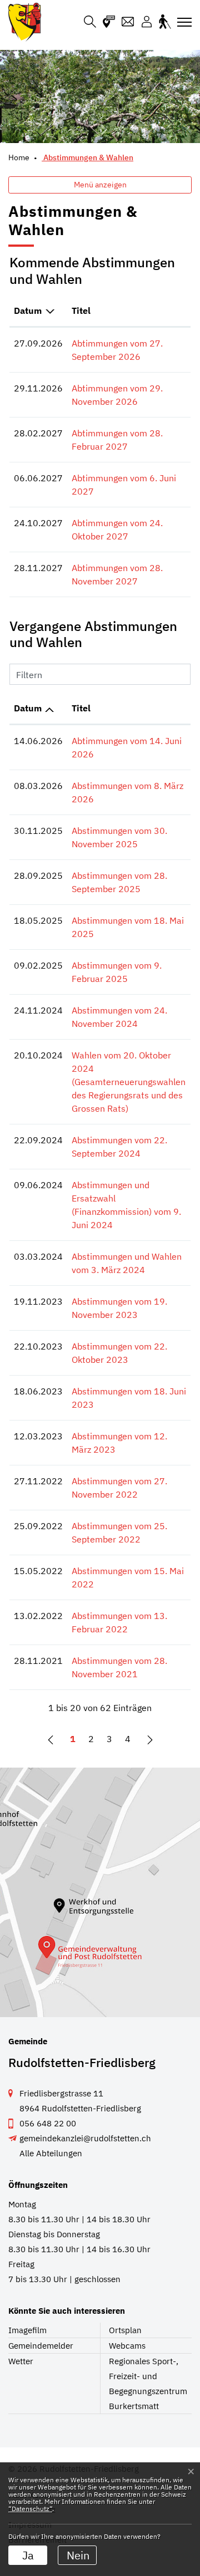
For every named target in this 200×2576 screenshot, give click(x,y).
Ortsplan (125, 2330)
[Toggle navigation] (181, 22)
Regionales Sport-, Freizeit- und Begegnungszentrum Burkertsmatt (148, 2384)
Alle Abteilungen (51, 2153)
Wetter (21, 2361)
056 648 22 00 (48, 2123)
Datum (28, 310)
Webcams (127, 2346)
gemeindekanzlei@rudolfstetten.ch (85, 2138)
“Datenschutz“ (30, 2509)
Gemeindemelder (41, 2346)
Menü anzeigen (100, 185)
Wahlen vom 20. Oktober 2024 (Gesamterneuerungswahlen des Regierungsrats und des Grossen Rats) (129, 1082)
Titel (81, 310)
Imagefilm (27, 2330)
